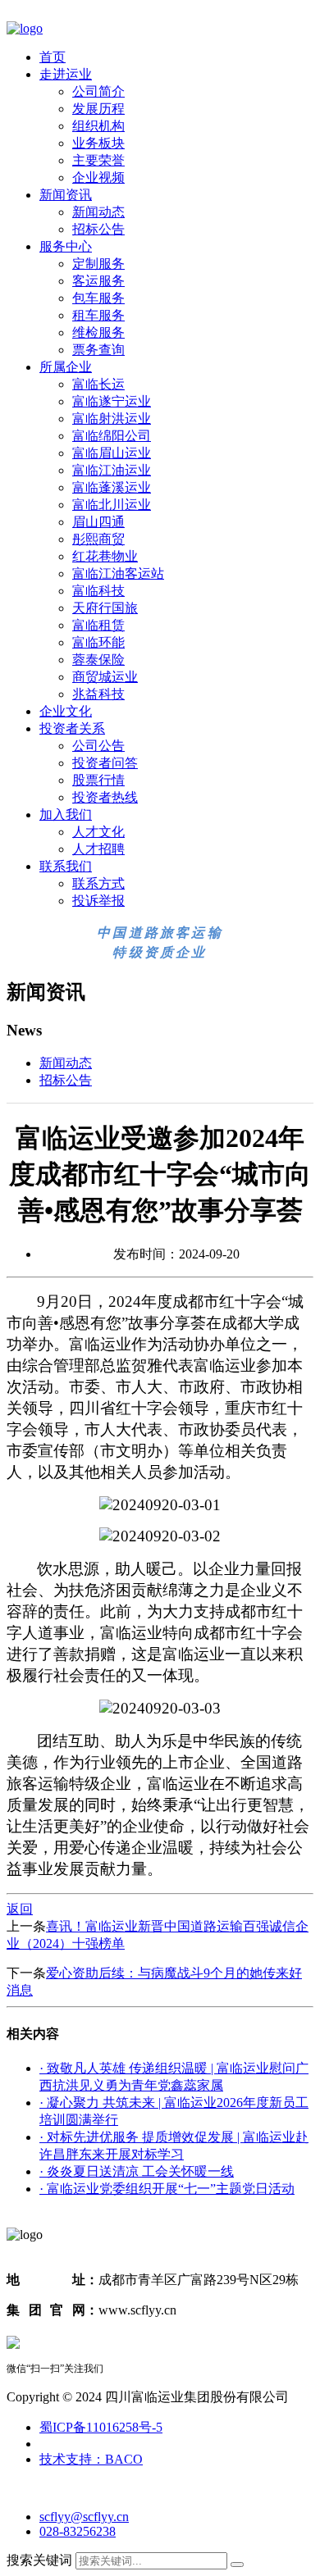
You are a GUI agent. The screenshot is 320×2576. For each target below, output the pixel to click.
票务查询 (98, 350)
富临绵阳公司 (112, 436)
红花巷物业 (105, 556)
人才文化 (98, 832)
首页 (53, 57)
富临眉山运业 (112, 453)
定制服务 (98, 264)
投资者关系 (72, 728)
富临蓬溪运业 (112, 487)
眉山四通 (98, 522)
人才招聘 (98, 849)
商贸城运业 (105, 677)
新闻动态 (98, 212)
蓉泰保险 (98, 660)
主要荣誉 (98, 160)
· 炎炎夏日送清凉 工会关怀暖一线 (137, 2171)
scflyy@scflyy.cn (84, 2517)
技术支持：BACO (91, 2459)
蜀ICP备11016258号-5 (101, 2427)
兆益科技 (98, 694)
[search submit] (237, 2565)
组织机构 (98, 126)
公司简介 (98, 91)
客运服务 (98, 281)
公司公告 (98, 746)
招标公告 (98, 229)
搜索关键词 (39, 2560)
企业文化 (66, 711)
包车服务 (98, 298)
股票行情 (98, 780)
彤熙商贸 (98, 539)
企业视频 (98, 177)
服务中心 (66, 246)
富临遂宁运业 (112, 401)
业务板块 (98, 143)
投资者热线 (105, 797)
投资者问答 (105, 763)
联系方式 (98, 883)
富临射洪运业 (112, 419)
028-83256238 (78, 2531)
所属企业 (66, 367)
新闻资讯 (66, 195)
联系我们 (66, 866)
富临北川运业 (112, 505)
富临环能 (98, 642)
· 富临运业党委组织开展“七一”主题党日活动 (167, 2189)
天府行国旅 (105, 608)
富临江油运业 (112, 470)
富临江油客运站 (118, 573)
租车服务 (98, 315)
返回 (20, 1909)
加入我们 (66, 815)
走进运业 (66, 74)
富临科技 (98, 591)
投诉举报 (98, 901)
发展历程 (98, 109)
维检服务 (98, 332)
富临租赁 (98, 625)
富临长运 (98, 384)
